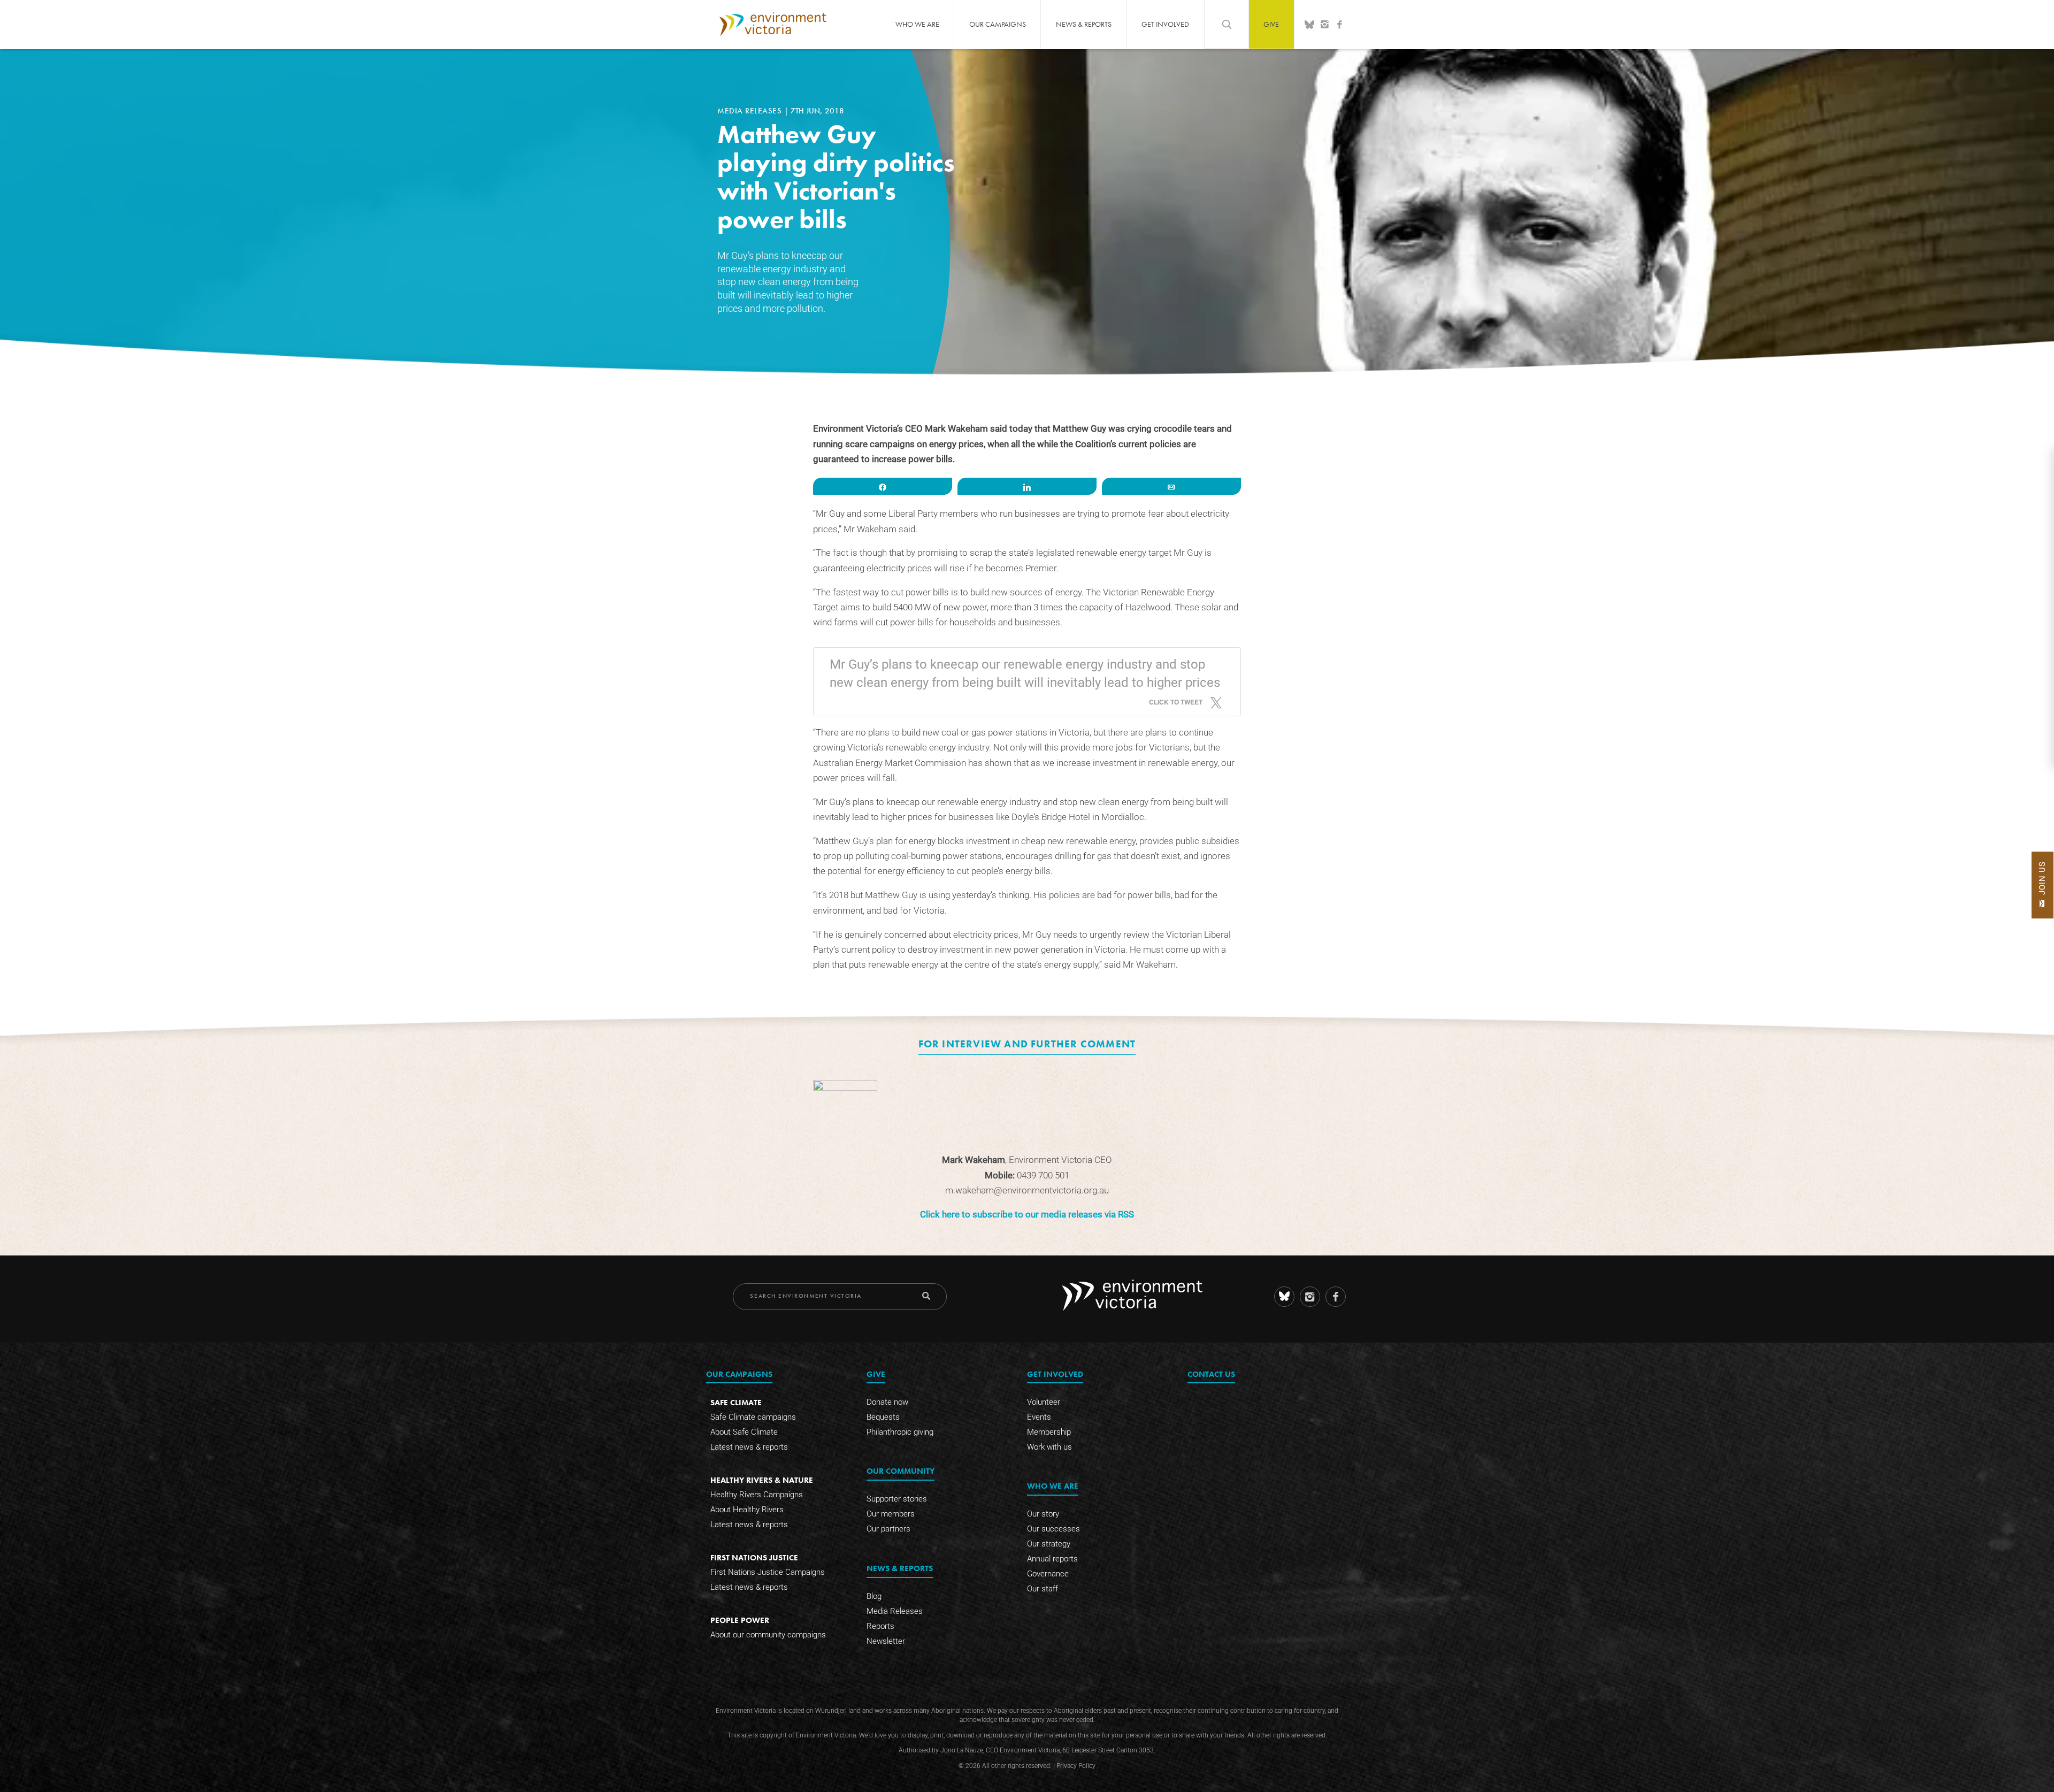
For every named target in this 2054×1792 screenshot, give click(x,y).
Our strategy (1049, 1544)
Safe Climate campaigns (753, 1417)
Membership (1049, 1432)
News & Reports (1084, 24)
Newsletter (886, 1641)
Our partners (888, 1529)
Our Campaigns (998, 24)
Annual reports (1052, 1559)
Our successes (1053, 1529)
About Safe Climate (744, 1432)
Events (1039, 1417)
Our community (900, 1471)
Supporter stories (897, 1499)
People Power (740, 1620)
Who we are (917, 24)
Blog (874, 1596)
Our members (891, 1514)
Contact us (1211, 1374)
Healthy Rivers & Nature (762, 1480)
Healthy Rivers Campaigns (757, 1495)
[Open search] (1227, 24)
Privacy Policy (1076, 1766)
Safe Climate (736, 1402)
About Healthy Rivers (747, 1510)
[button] (2042, 885)
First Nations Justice (754, 1557)
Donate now (887, 1402)
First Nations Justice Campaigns (768, 1572)
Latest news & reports (749, 1447)
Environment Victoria (773, 24)
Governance (1048, 1574)
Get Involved (1165, 24)
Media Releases (751, 111)
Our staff (1043, 1589)
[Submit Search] (926, 1296)
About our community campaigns (768, 1635)
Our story (1043, 1514)
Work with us (1049, 1447)
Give (1271, 24)
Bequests (883, 1417)
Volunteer (1044, 1402)
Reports (880, 1626)
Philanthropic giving (900, 1432)
